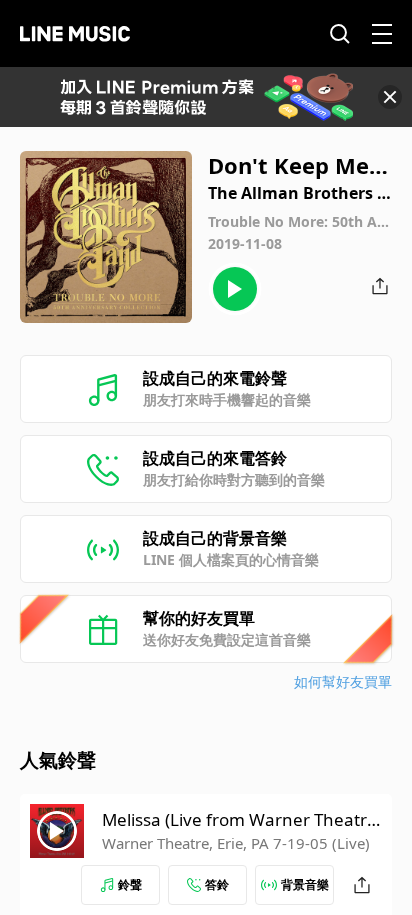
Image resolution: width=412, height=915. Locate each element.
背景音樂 (305, 884)
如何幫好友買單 (343, 681)
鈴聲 (130, 884)
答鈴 (217, 884)
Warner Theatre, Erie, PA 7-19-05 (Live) (236, 843)
